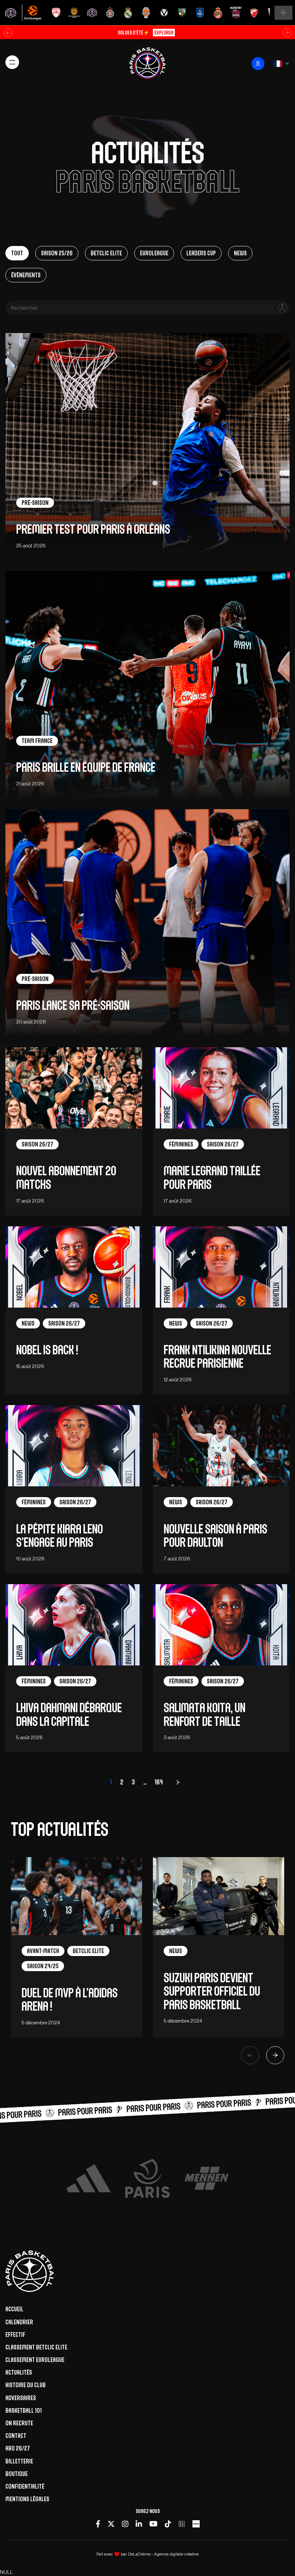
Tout (17, 253)
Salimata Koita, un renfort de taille (205, 1714)
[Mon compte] (258, 64)
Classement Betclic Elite (36, 2347)
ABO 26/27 (18, 2448)
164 (159, 1782)
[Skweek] (196, 2524)
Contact (16, 2436)
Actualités (19, 2372)
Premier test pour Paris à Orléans (93, 529)
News (240, 253)
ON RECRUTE (19, 2423)
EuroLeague (154, 253)
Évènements (26, 275)
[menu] (12, 62)
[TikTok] (168, 2524)
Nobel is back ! (47, 1350)
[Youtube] (153, 2524)
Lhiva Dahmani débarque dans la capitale (69, 1714)
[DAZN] (182, 2524)
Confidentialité (25, 2486)
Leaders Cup (201, 253)
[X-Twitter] (111, 2524)
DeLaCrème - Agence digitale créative (163, 2554)
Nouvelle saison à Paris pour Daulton (215, 1536)
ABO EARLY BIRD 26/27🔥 (145, 33)
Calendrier (19, 2322)
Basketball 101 (24, 2411)
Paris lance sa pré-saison (73, 1005)
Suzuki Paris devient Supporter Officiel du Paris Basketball (212, 1991)
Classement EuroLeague (35, 2360)
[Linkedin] (139, 2524)
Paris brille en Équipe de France (86, 767)
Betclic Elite (106, 253)
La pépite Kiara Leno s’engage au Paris (60, 1536)
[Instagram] (125, 2524)
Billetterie (19, 2461)
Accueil (14, 2309)
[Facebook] (98, 2524)
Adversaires (21, 2398)
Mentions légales (27, 2499)
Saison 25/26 (57, 253)
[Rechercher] (282, 308)
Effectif (15, 2335)
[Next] (275, 2055)
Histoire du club (26, 2385)
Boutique (17, 2474)
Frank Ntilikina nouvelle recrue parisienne (217, 1357)
